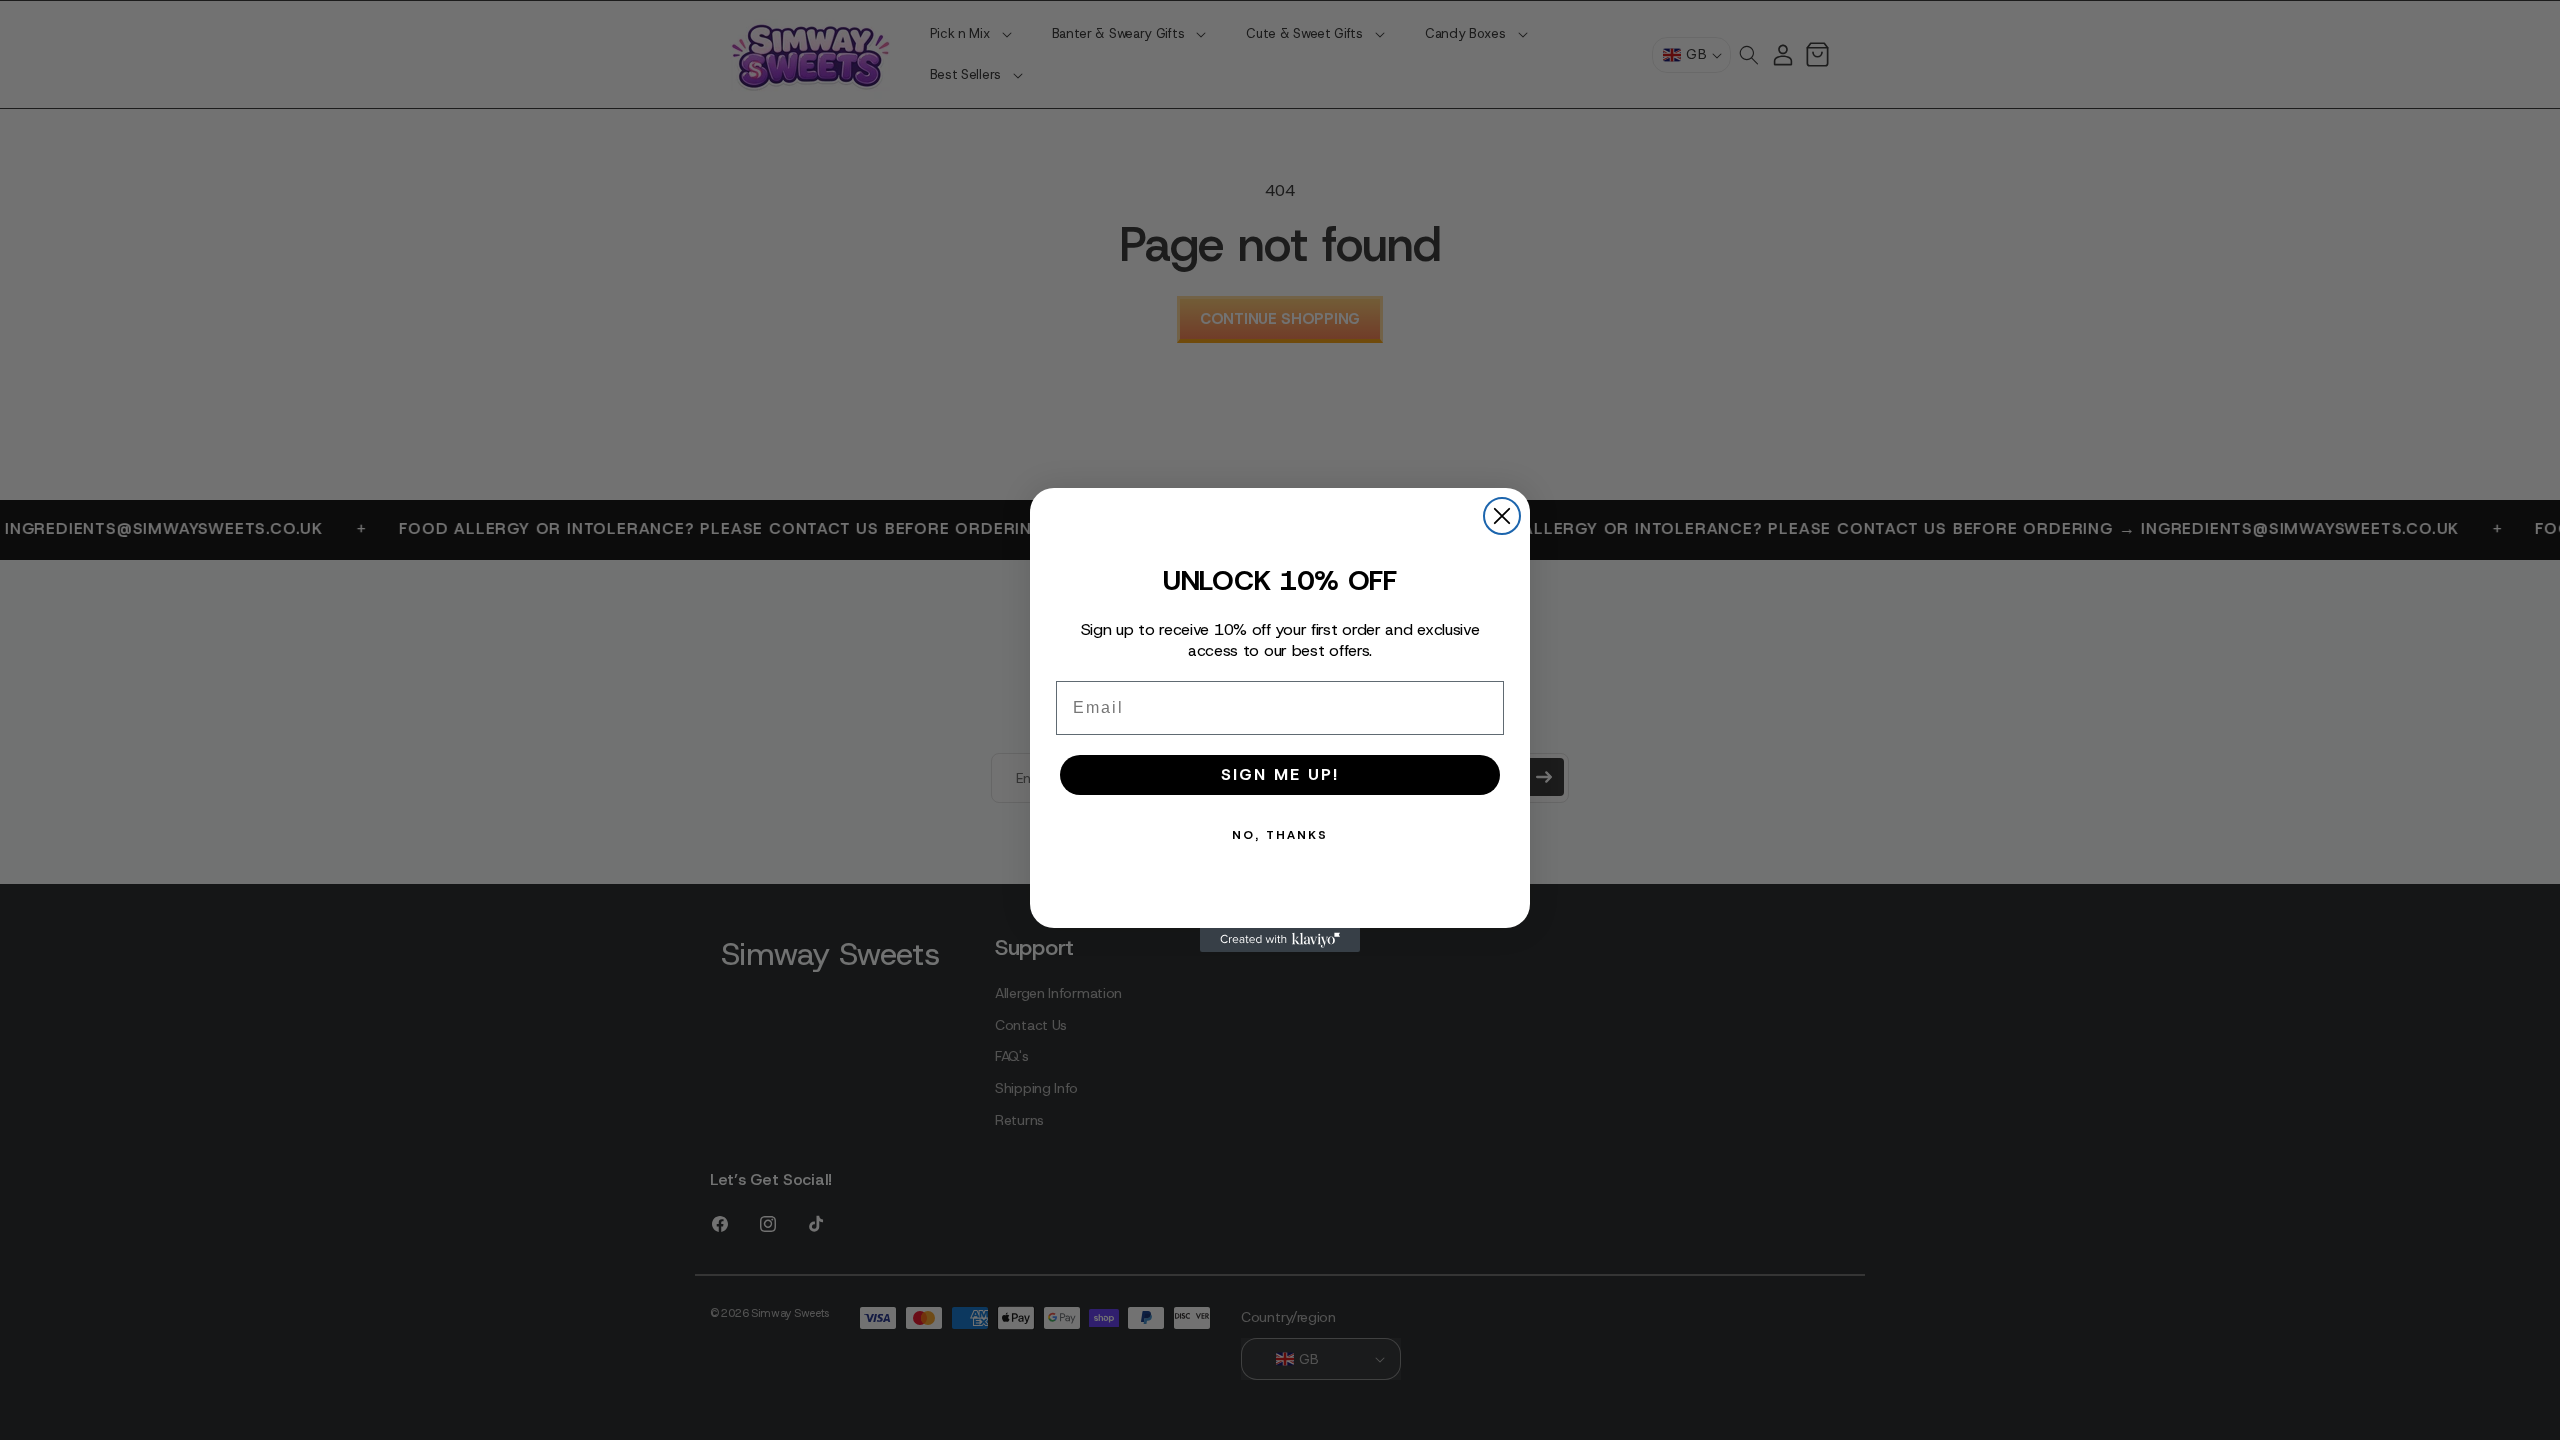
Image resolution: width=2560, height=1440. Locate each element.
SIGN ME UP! (1280, 774)
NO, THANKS (1280, 835)
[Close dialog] (1502, 516)
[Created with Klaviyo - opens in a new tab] (1280, 940)
